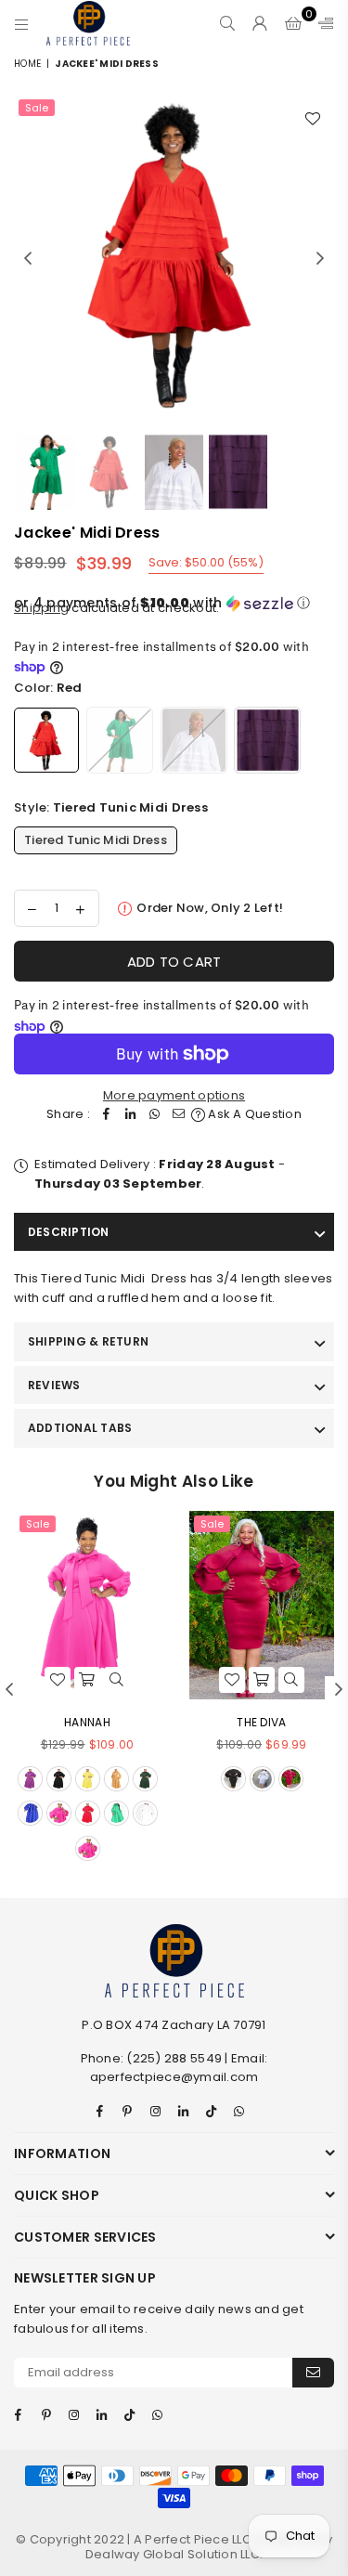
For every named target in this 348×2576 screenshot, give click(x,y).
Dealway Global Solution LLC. (174, 2554)
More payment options (174, 1095)
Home (27, 64)
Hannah (87, 1722)
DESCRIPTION (69, 1232)
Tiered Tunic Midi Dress (96, 840)
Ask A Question (253, 1114)
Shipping (41, 608)
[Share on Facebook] (107, 1115)
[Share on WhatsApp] (155, 1115)
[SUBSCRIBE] (313, 2373)
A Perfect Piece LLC (194, 2539)
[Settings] (322, 23)
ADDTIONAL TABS (80, 1428)
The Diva (261, 1722)
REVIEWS (54, 1385)
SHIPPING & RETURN (88, 1341)
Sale (37, 108)
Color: (48, 688)
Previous (28, 259)
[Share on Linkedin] (131, 1115)
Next (320, 259)
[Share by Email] (179, 1115)
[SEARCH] (228, 23)
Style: (111, 807)
